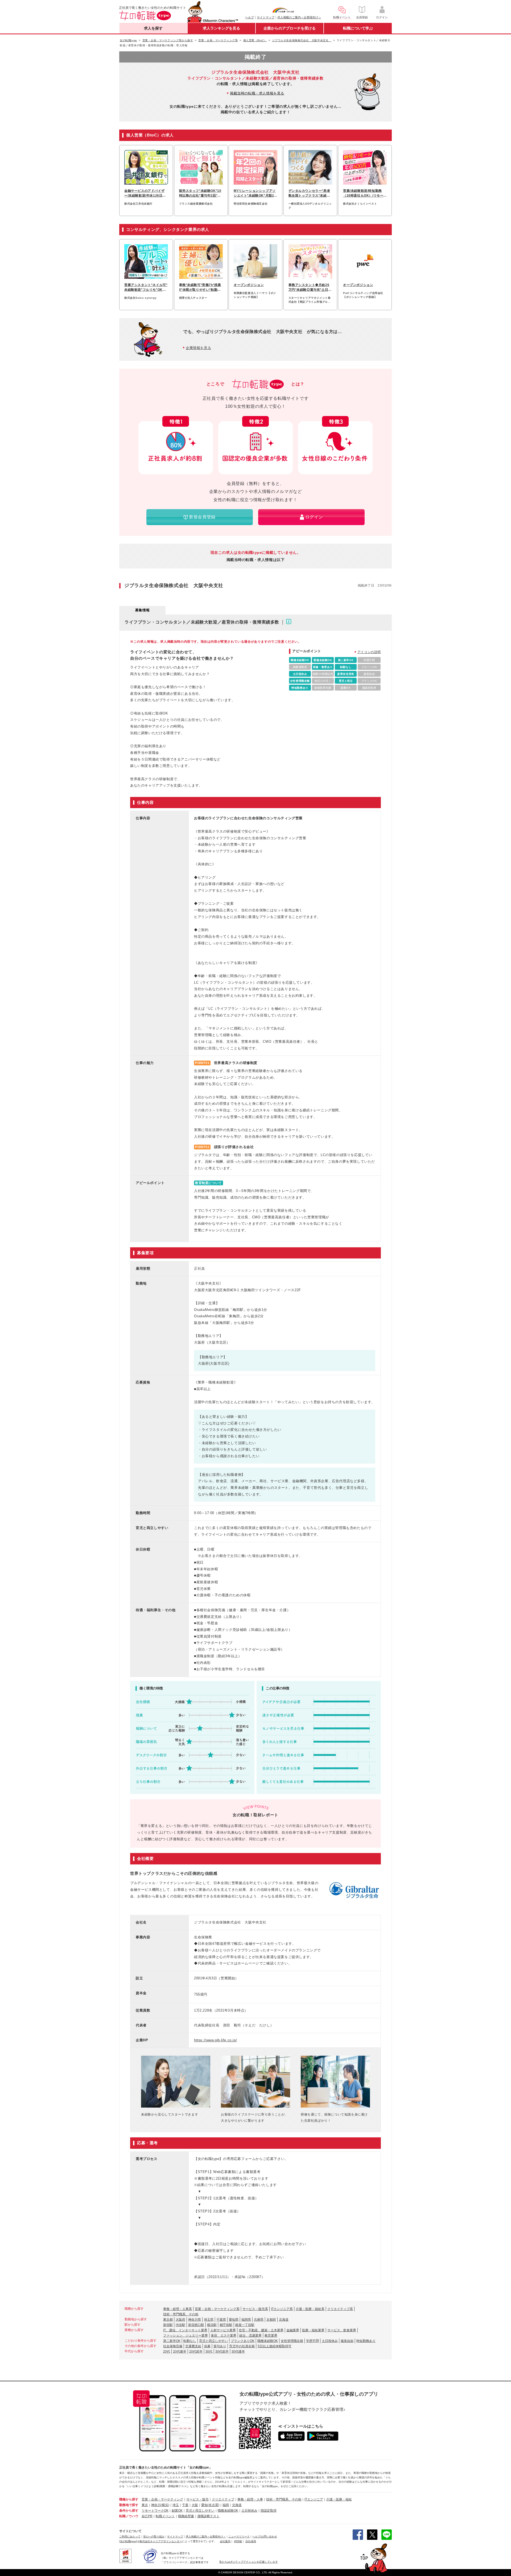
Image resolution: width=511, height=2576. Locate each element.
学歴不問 (312, 2341)
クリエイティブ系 (340, 2309)
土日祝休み (330, 2341)
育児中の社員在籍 (242, 2346)
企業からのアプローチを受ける (290, 28)
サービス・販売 (197, 2499)
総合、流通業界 (250, 2336)
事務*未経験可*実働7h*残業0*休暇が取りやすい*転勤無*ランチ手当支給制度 (201, 288)
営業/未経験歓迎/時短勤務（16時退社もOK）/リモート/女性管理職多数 (363, 193)
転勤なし (190, 2341)
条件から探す (129, 2511)
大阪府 (180, 2320)
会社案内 (225, 2541)
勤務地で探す (129, 2505)
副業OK (177, 2511)
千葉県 (221, 2320)
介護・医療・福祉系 (310, 2309)
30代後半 (238, 2351)
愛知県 (234, 2320)
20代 (167, 2351)
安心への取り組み (154, 2536)
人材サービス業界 (223, 2330)
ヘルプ (250, 17)
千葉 (185, 2505)
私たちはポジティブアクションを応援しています (249, 2562)
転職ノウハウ (129, 2516)
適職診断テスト (208, 2516)
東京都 (168, 2320)
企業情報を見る (198, 348)
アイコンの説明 (369, 652)
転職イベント (165, 2516)
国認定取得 (269, 2511)
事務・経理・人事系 (178, 2309)
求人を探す (153, 28)
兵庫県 (259, 2320)
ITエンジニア (314, 2499)
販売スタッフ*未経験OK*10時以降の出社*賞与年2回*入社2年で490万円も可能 (200, 193)
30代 (209, 2351)
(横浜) (165, 2505)
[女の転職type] (128, 2541)
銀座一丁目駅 (245, 2325)
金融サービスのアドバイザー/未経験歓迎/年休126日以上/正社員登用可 (145, 193)
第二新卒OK (172, 2341)
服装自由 (347, 2341)
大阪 (195, 2505)
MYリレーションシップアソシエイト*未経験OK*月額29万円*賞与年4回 (255, 193)
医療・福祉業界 (313, 2330)
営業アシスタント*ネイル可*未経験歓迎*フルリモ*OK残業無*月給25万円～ (146, 288)
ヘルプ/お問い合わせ (265, 2536)
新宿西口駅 (196, 2325)
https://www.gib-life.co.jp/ (215, 2040)
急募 (207, 2346)
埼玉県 (209, 2320)
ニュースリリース (239, 2536)
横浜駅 (212, 2325)
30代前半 (222, 2351)
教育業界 (271, 2336)
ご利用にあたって (130, 2536)
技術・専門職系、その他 (181, 2314)
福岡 (226, 2505)
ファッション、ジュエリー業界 (186, 2336)
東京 (145, 2505)
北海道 (284, 2320)
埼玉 (176, 2505)
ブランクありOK (243, 2341)
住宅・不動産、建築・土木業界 (261, 2330)
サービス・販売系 (255, 2309)
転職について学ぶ (358, 28)
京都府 (271, 2320)
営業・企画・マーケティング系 (217, 2309)
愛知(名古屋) (210, 2505)
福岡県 (246, 2320)
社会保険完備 (173, 2346)
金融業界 (293, 2330)
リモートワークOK (155, 2511)
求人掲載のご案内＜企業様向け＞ (299, 17)
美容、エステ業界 (224, 2336)
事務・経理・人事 (250, 2499)
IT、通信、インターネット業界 (185, 2330)
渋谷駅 (180, 2325)
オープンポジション (249, 285)
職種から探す (129, 2499)
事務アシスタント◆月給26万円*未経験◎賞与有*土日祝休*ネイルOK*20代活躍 (310, 288)
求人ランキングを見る (221, 28)
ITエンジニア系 (282, 2309)
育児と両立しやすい (213, 2341)
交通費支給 (193, 2346)
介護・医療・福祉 (339, 2499)
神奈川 (156, 2505)
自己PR (147, 2516)
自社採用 (251, 2541)
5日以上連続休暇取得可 (275, 2346)
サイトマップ (266, 17)
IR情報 (238, 2541)
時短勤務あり (366, 2341)
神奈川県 (195, 2320)
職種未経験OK (268, 2341)
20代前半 (196, 2351)
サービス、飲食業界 (342, 2330)
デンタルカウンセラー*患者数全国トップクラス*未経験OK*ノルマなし (309, 193)
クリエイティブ (223, 2499)
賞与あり (220, 2346)
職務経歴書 (186, 2516)
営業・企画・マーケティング (162, 2499)
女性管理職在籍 (292, 2341)
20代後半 (180, 2351)
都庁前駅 (226, 2325)
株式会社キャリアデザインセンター (161, 2541)
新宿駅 (168, 2325)
